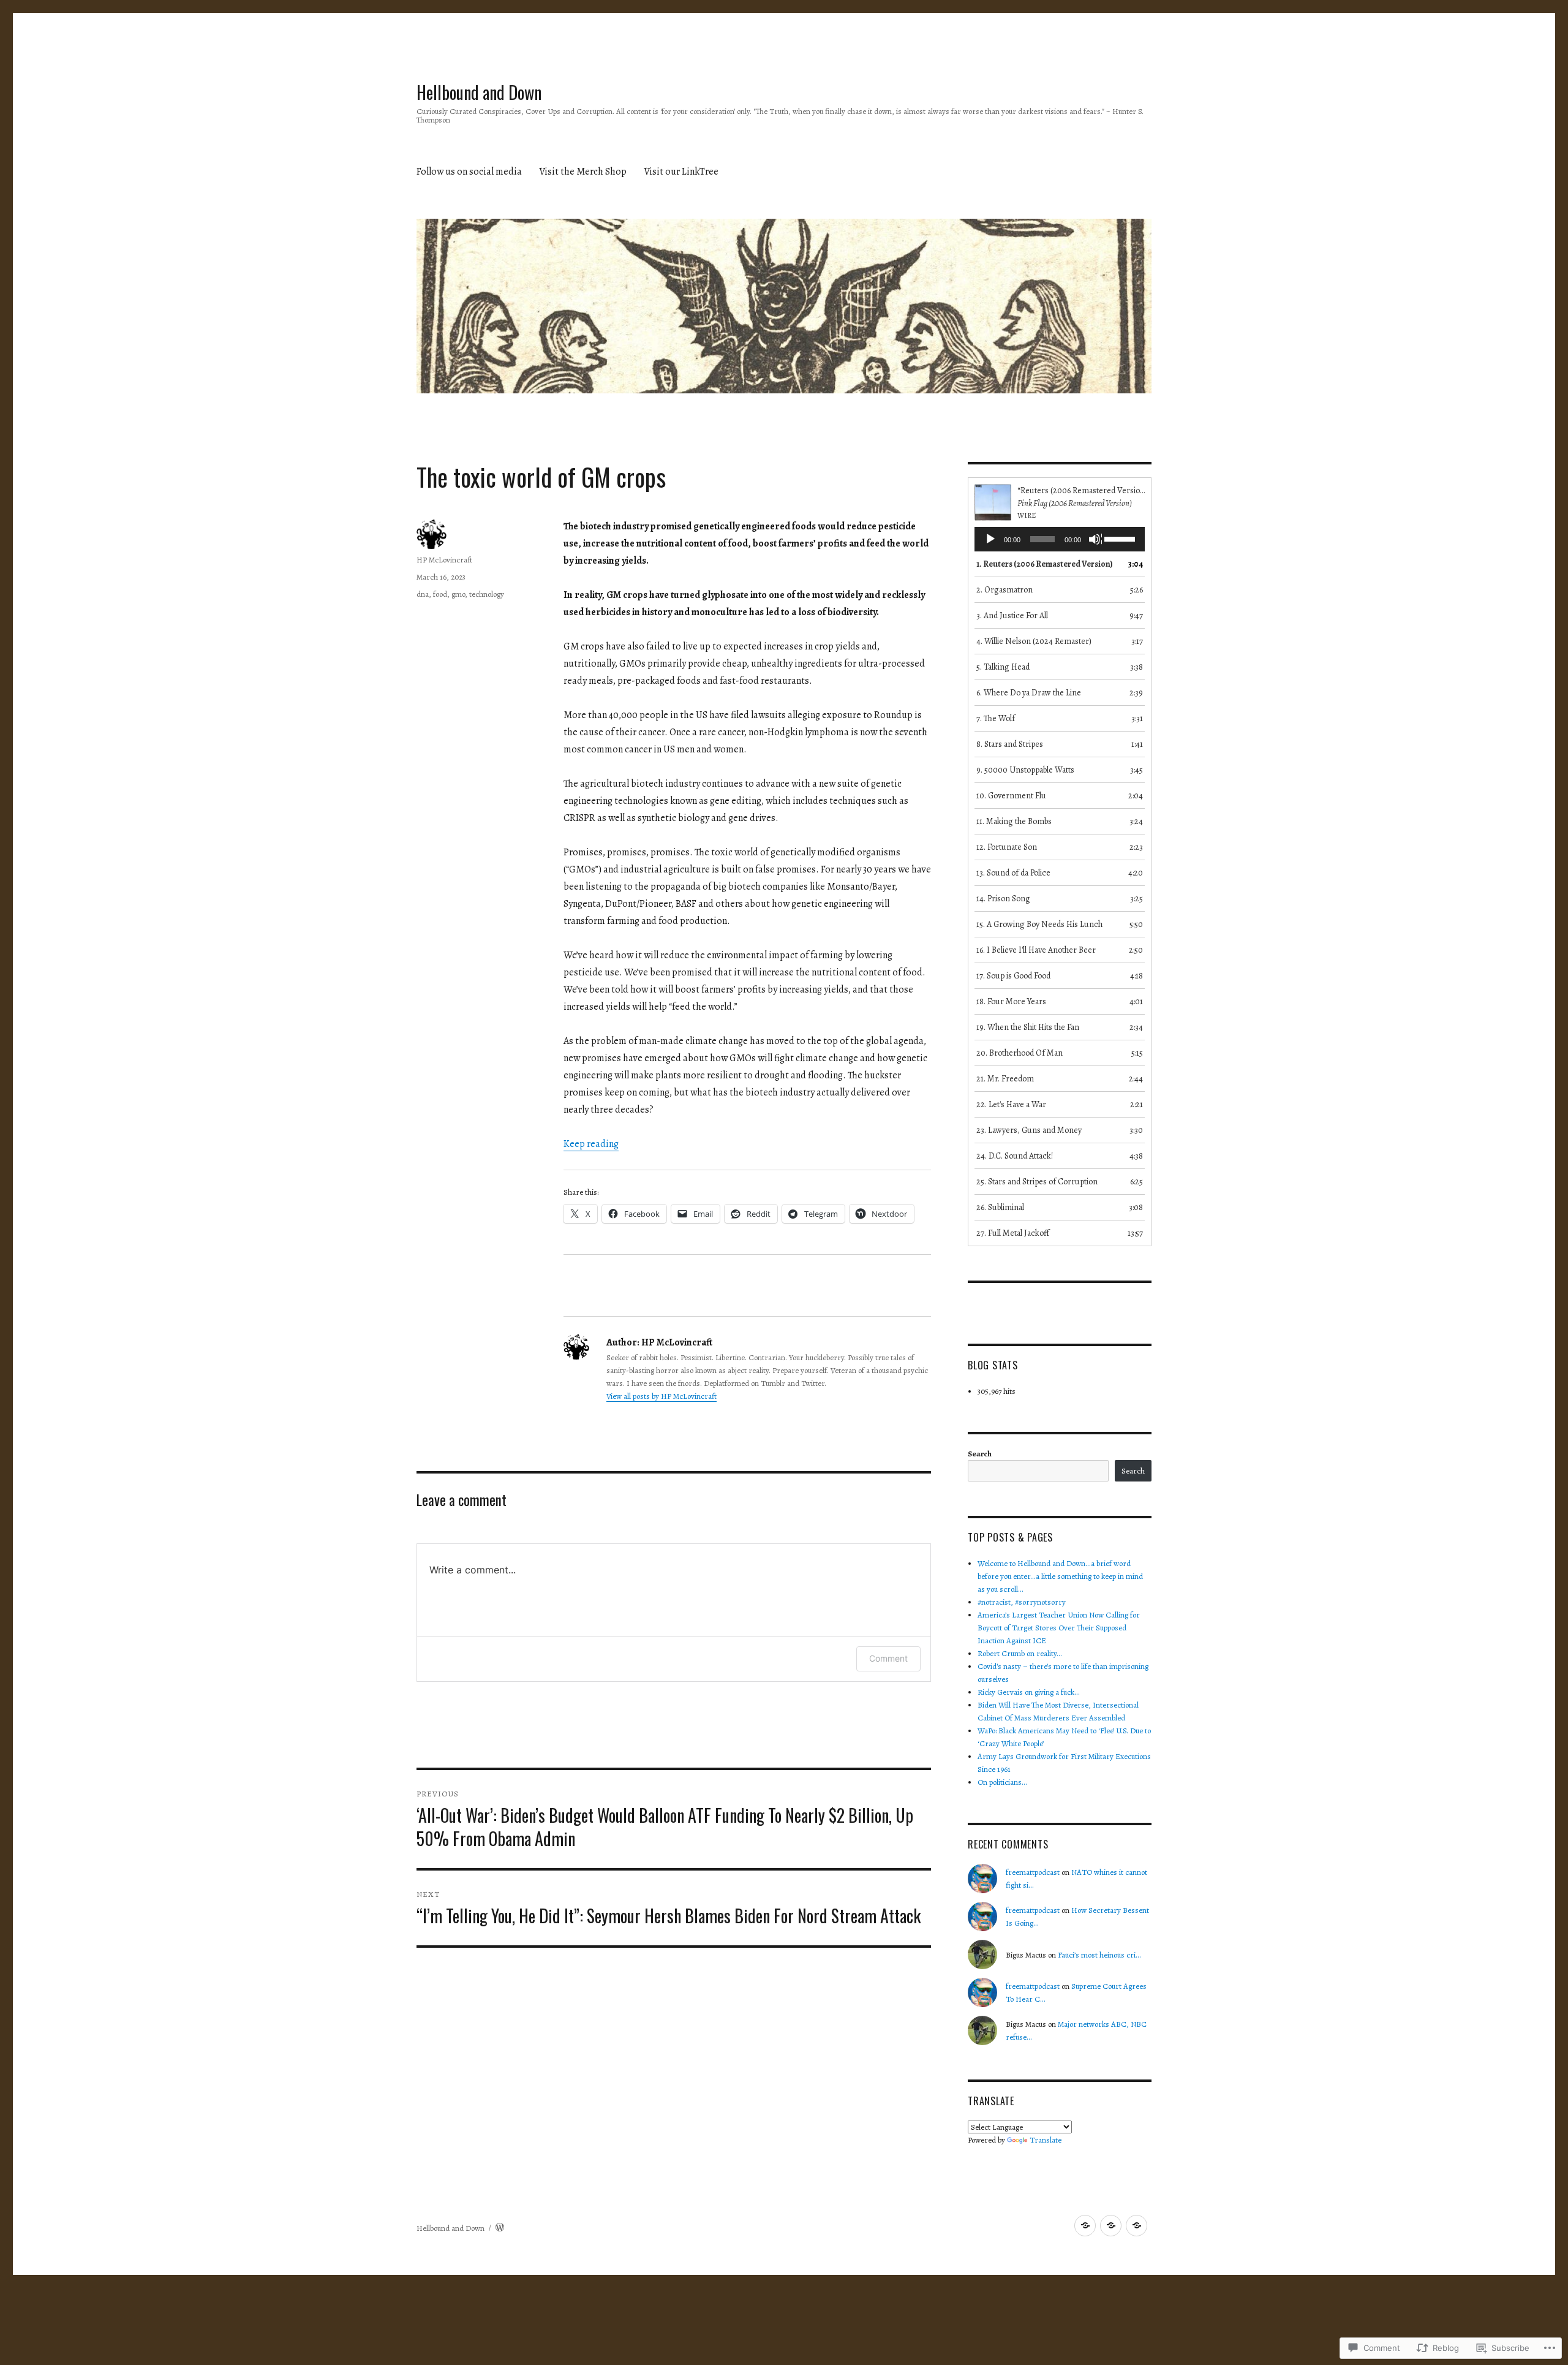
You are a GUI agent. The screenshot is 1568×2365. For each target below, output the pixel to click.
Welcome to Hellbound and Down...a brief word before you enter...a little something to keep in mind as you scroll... (1060, 1576)
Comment (888, 1658)
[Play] (991, 540)
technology (487, 594)
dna (423, 594)
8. (1010, 744)
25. (1037, 1182)
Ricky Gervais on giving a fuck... (1029, 1692)
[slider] (1121, 538)
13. (1013, 873)
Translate (1046, 2140)
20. (1020, 1053)
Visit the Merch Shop (583, 172)
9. (1025, 770)
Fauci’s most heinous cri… (1099, 1955)
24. (1015, 1156)
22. (1011, 1104)
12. (1007, 847)
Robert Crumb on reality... (1020, 1653)
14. (1003, 899)
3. (1012, 615)
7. (996, 718)
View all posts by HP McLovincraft (661, 1396)
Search (980, 1454)
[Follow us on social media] (1085, 2226)
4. (1034, 641)
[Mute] (1095, 540)
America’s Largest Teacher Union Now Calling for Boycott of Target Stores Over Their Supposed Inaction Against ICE (1059, 1628)
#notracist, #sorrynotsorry (1022, 1602)
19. (1028, 1027)
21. (1005, 1079)
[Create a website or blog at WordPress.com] (500, 2228)
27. (1013, 1233)
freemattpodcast (1033, 1872)
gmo (458, 594)
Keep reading (591, 1144)
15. (1039, 924)
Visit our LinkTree (681, 172)
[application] (1060, 539)
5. (1003, 667)
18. (1011, 1001)
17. (1013, 976)
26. (1000, 1207)
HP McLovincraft (444, 560)
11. (1014, 821)
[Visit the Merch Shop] (1111, 2226)
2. (1005, 590)
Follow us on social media (469, 172)
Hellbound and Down (479, 92)
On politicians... (1002, 1782)
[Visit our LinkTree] (1136, 2226)
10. (1011, 796)
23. (1029, 1130)
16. (1036, 950)
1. (1045, 564)
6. (1029, 693)
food (440, 594)
